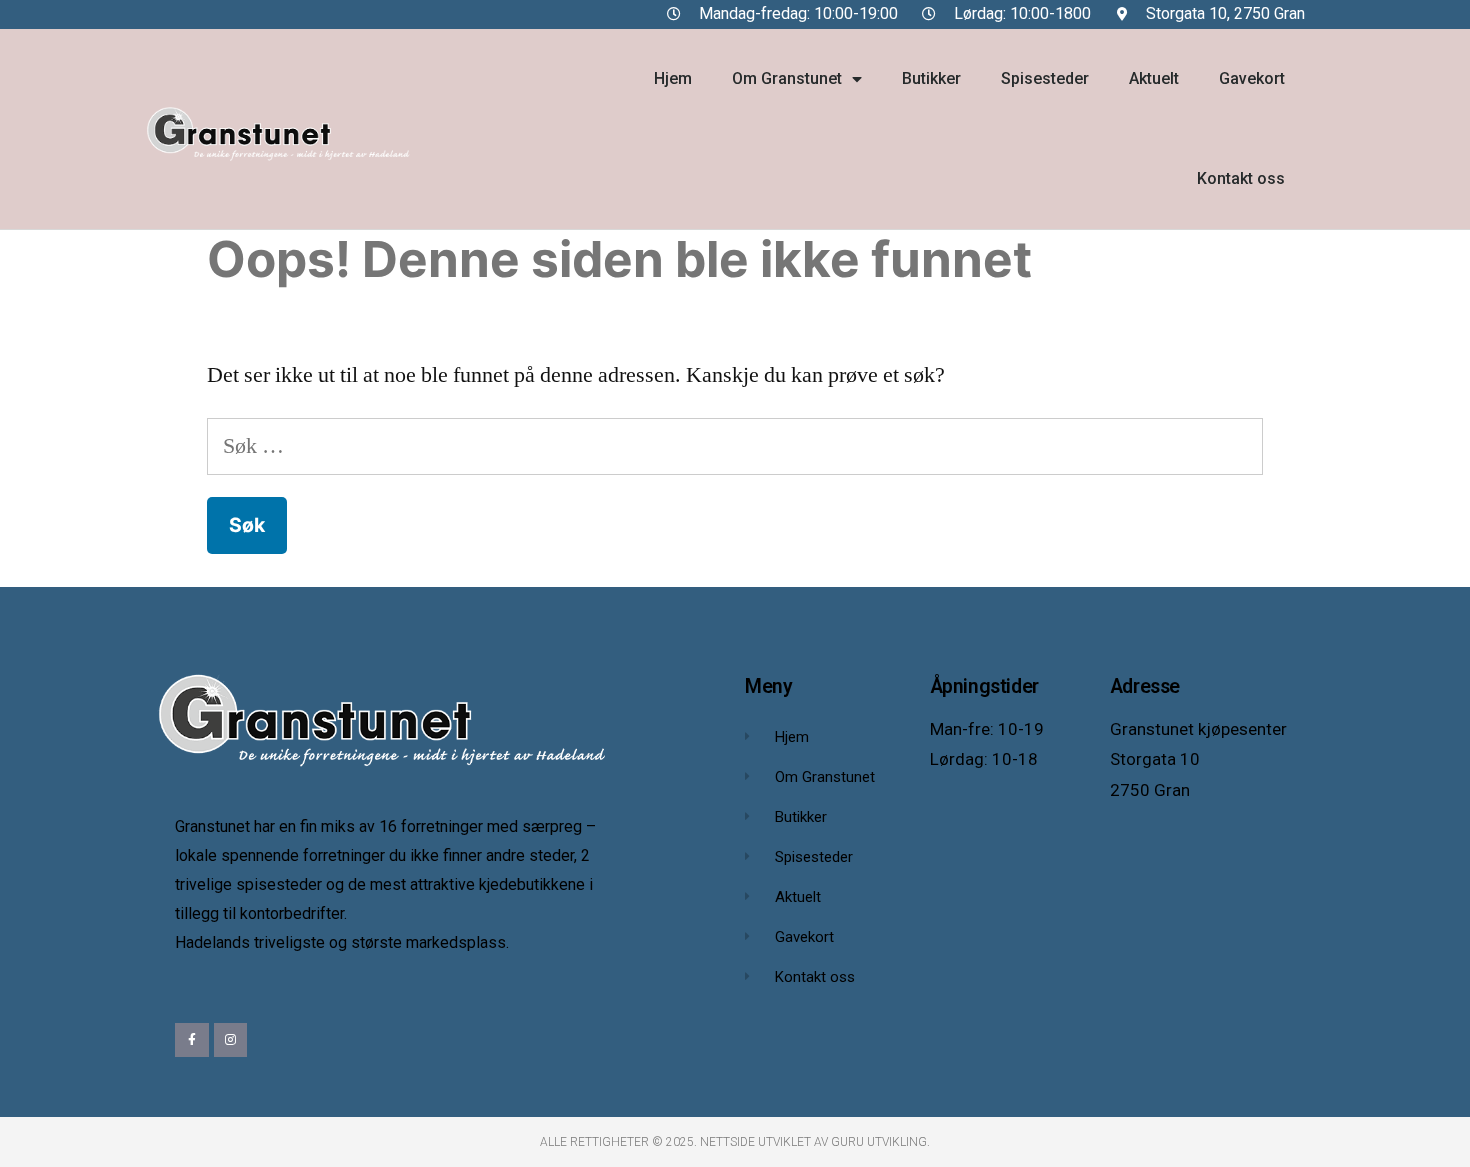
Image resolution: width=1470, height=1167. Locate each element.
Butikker (931, 78)
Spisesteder (1045, 78)
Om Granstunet (787, 78)
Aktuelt (1154, 78)
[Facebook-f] (192, 1040)
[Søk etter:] (735, 446)
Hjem (673, 78)
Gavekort (1252, 78)
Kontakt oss (1241, 178)
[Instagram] (231, 1040)
